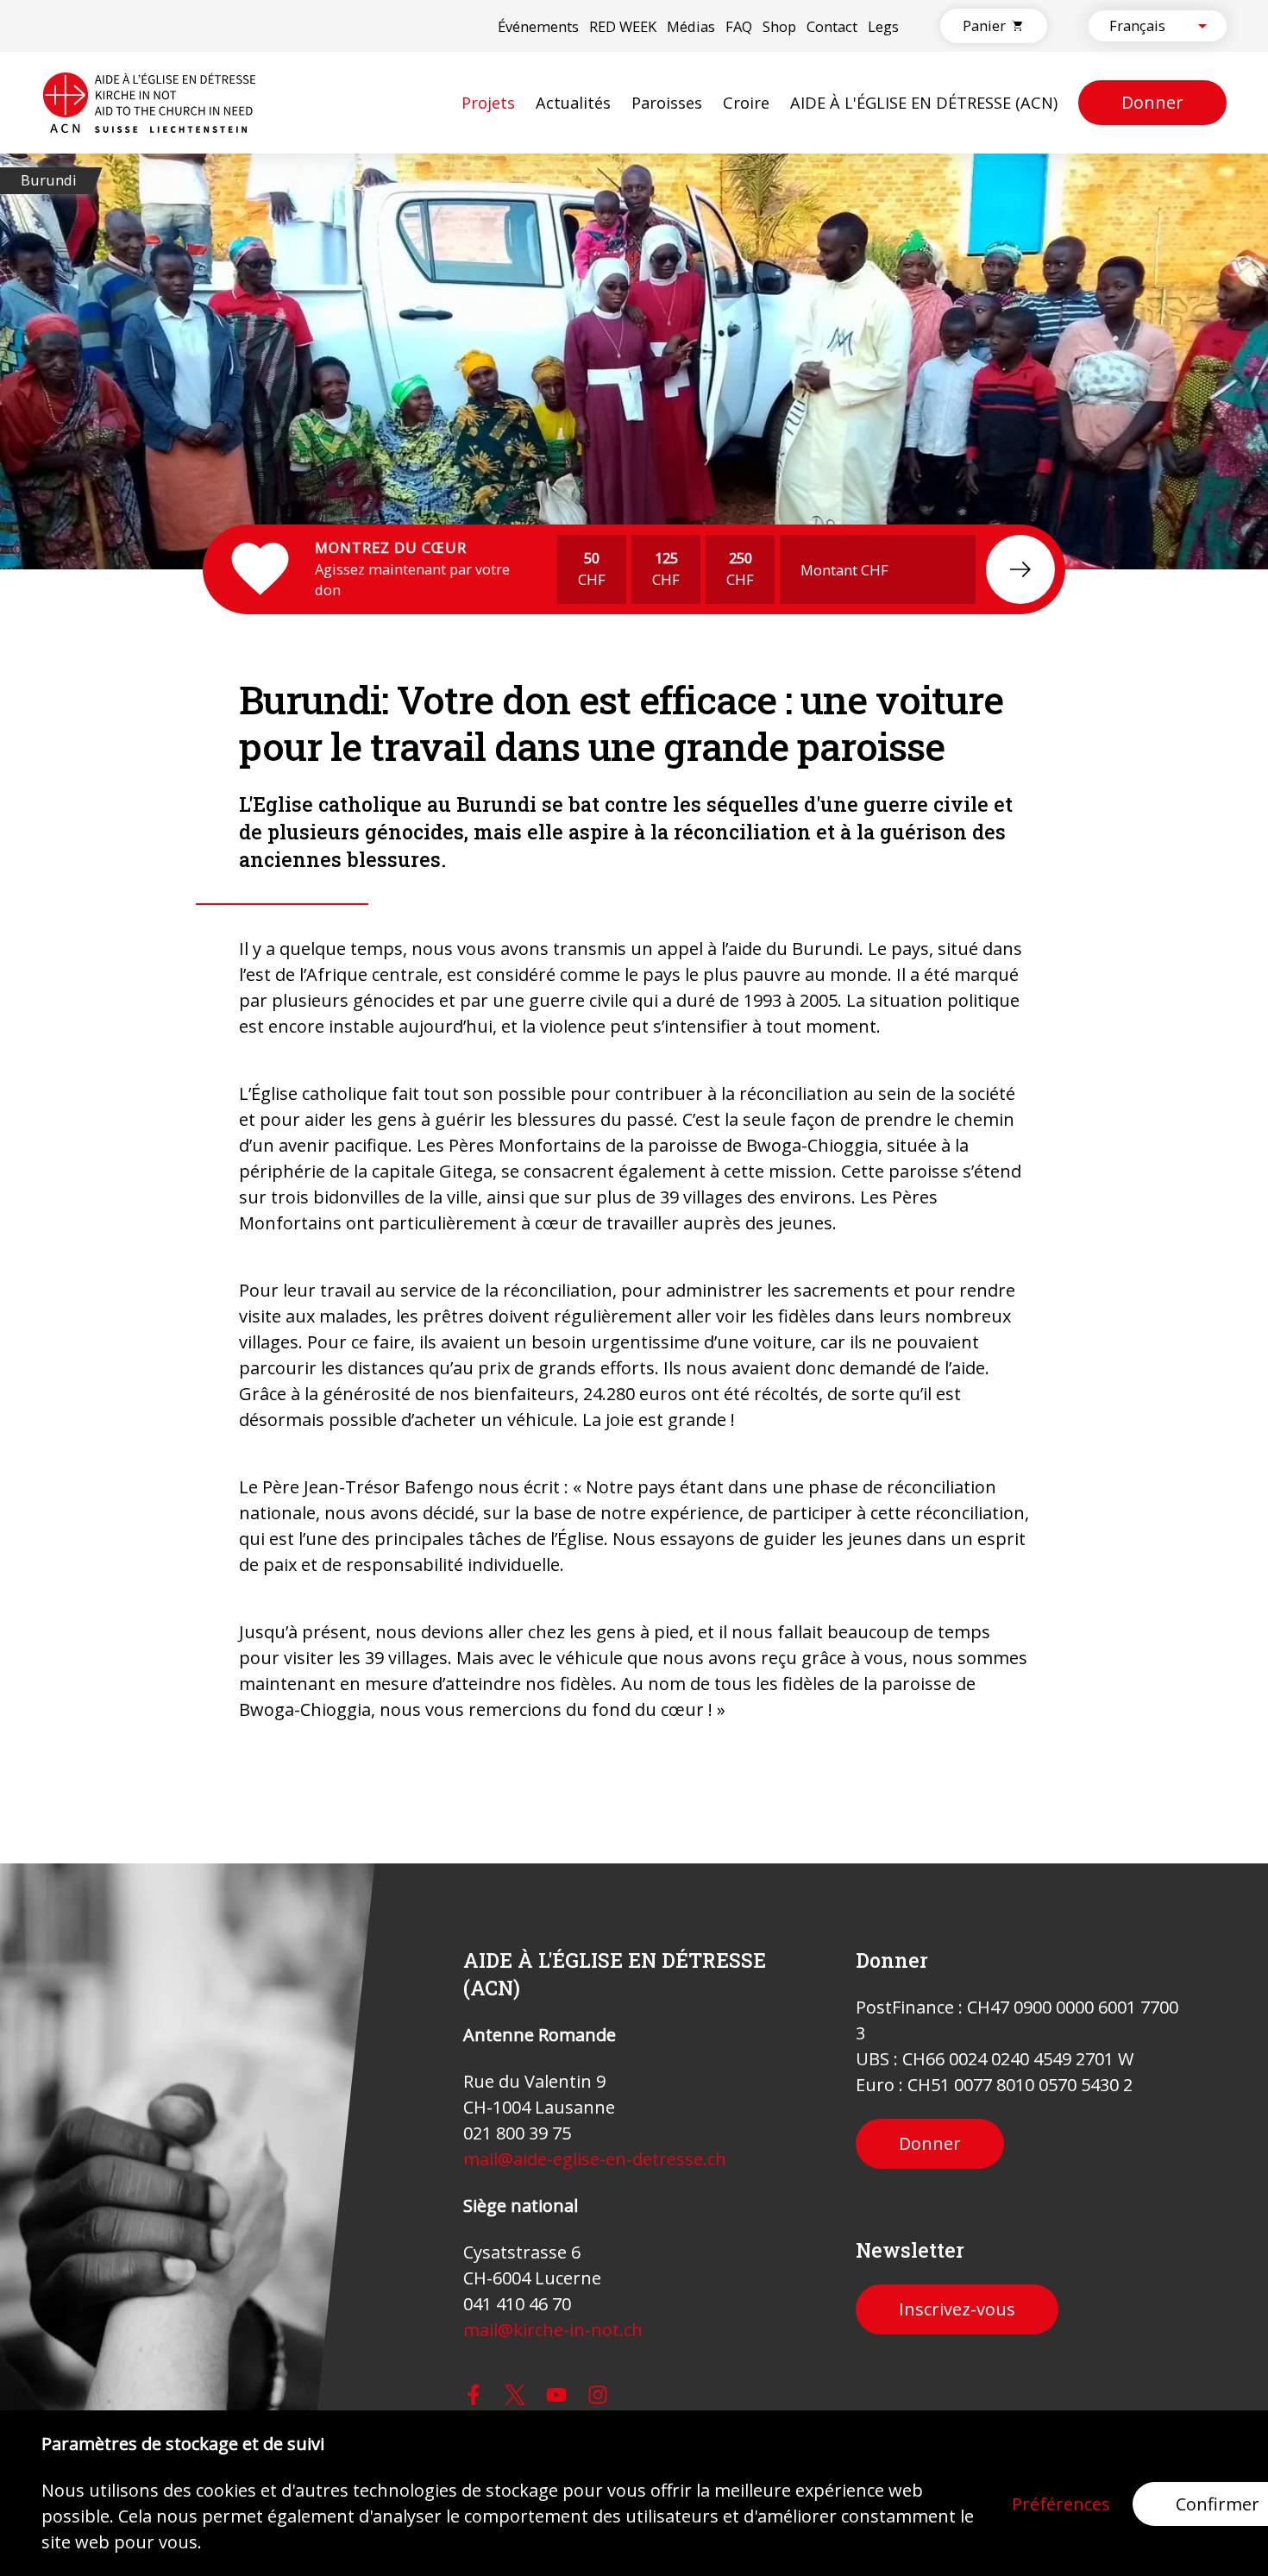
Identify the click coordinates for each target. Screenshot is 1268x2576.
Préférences (1061, 2504)
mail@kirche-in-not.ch (553, 2330)
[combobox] (1143, 26)
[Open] (1202, 26)
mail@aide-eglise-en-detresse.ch (595, 2159)
